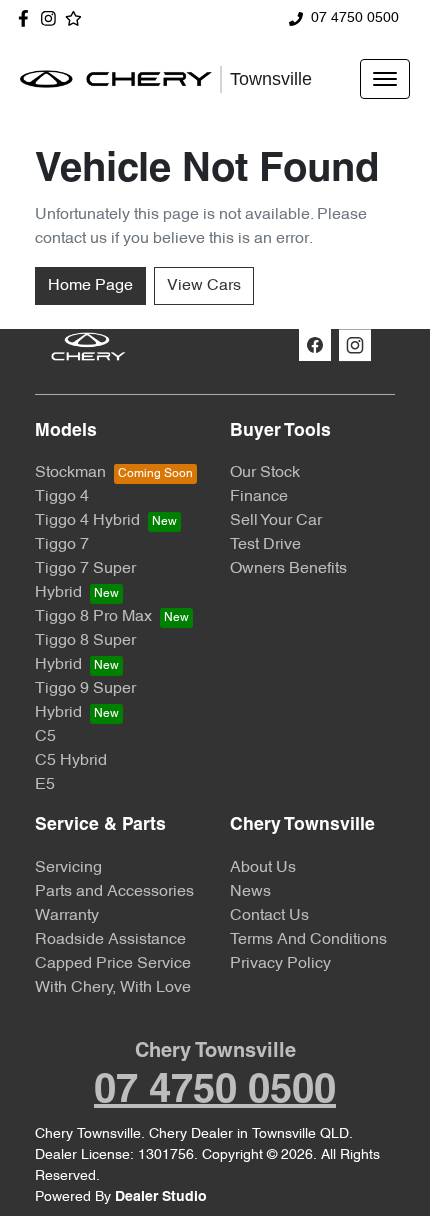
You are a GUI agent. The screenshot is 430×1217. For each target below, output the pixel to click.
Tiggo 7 (62, 545)
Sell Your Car (276, 521)
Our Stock (265, 473)
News (250, 892)
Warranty (67, 916)
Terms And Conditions (308, 940)
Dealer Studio (161, 1197)
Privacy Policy (280, 964)
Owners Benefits (288, 569)
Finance (259, 497)
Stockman (70, 473)
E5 (45, 785)
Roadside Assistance (110, 940)
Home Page (90, 286)
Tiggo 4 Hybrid (87, 521)
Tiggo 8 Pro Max (93, 617)
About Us (263, 868)
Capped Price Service (113, 964)
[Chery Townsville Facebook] (27, 18)
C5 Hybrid (71, 761)
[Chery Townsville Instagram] (52, 18)
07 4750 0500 (355, 18)
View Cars (204, 286)
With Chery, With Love (113, 988)
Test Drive (265, 545)
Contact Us (269, 916)
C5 (45, 737)
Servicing (68, 868)
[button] (385, 79)
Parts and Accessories (114, 892)
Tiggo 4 (62, 497)
